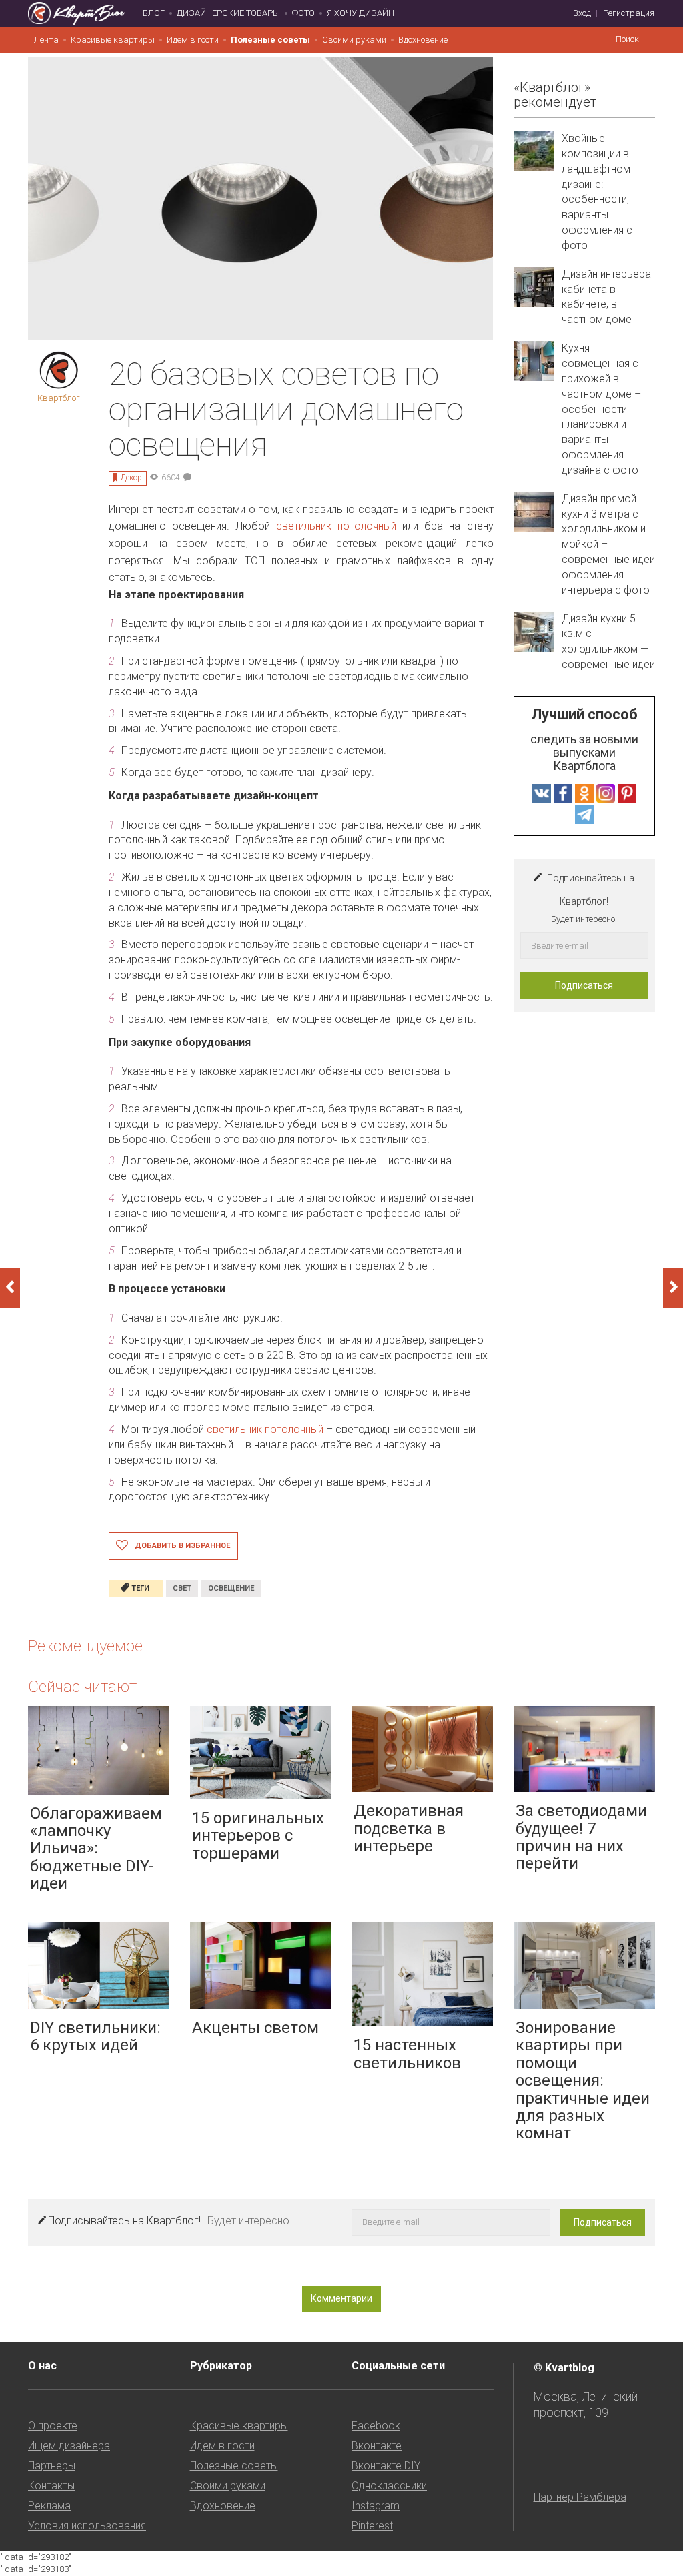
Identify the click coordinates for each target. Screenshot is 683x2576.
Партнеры (52, 2466)
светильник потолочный (336, 526)
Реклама (49, 2506)
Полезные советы (270, 40)
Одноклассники (389, 2486)
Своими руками (354, 40)
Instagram (376, 2506)
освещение (231, 1588)
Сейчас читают (82, 1687)
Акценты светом (255, 2028)
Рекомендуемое (85, 1646)
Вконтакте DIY (386, 2466)
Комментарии (341, 2298)
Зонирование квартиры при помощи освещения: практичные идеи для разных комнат (583, 2080)
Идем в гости (193, 40)
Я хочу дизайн (361, 13)
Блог (154, 13)
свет (182, 1588)
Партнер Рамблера (580, 2497)
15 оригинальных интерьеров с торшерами (258, 1836)
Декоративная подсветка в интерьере (409, 1828)
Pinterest (372, 2526)
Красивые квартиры (113, 40)
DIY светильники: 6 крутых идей (95, 2036)
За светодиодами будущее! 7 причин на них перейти (581, 1837)
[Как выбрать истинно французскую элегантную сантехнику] (673, 1288)
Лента (46, 40)
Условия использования (87, 2526)
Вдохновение (423, 40)
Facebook (376, 2426)
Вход (582, 13)
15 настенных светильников (407, 2054)
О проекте (53, 2426)
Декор (131, 478)
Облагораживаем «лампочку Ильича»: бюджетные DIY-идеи (96, 1849)
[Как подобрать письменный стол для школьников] (10, 1288)
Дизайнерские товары (228, 13)
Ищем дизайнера (69, 2446)
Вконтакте (377, 2446)
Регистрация (629, 13)
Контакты (51, 2486)
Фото (303, 13)
